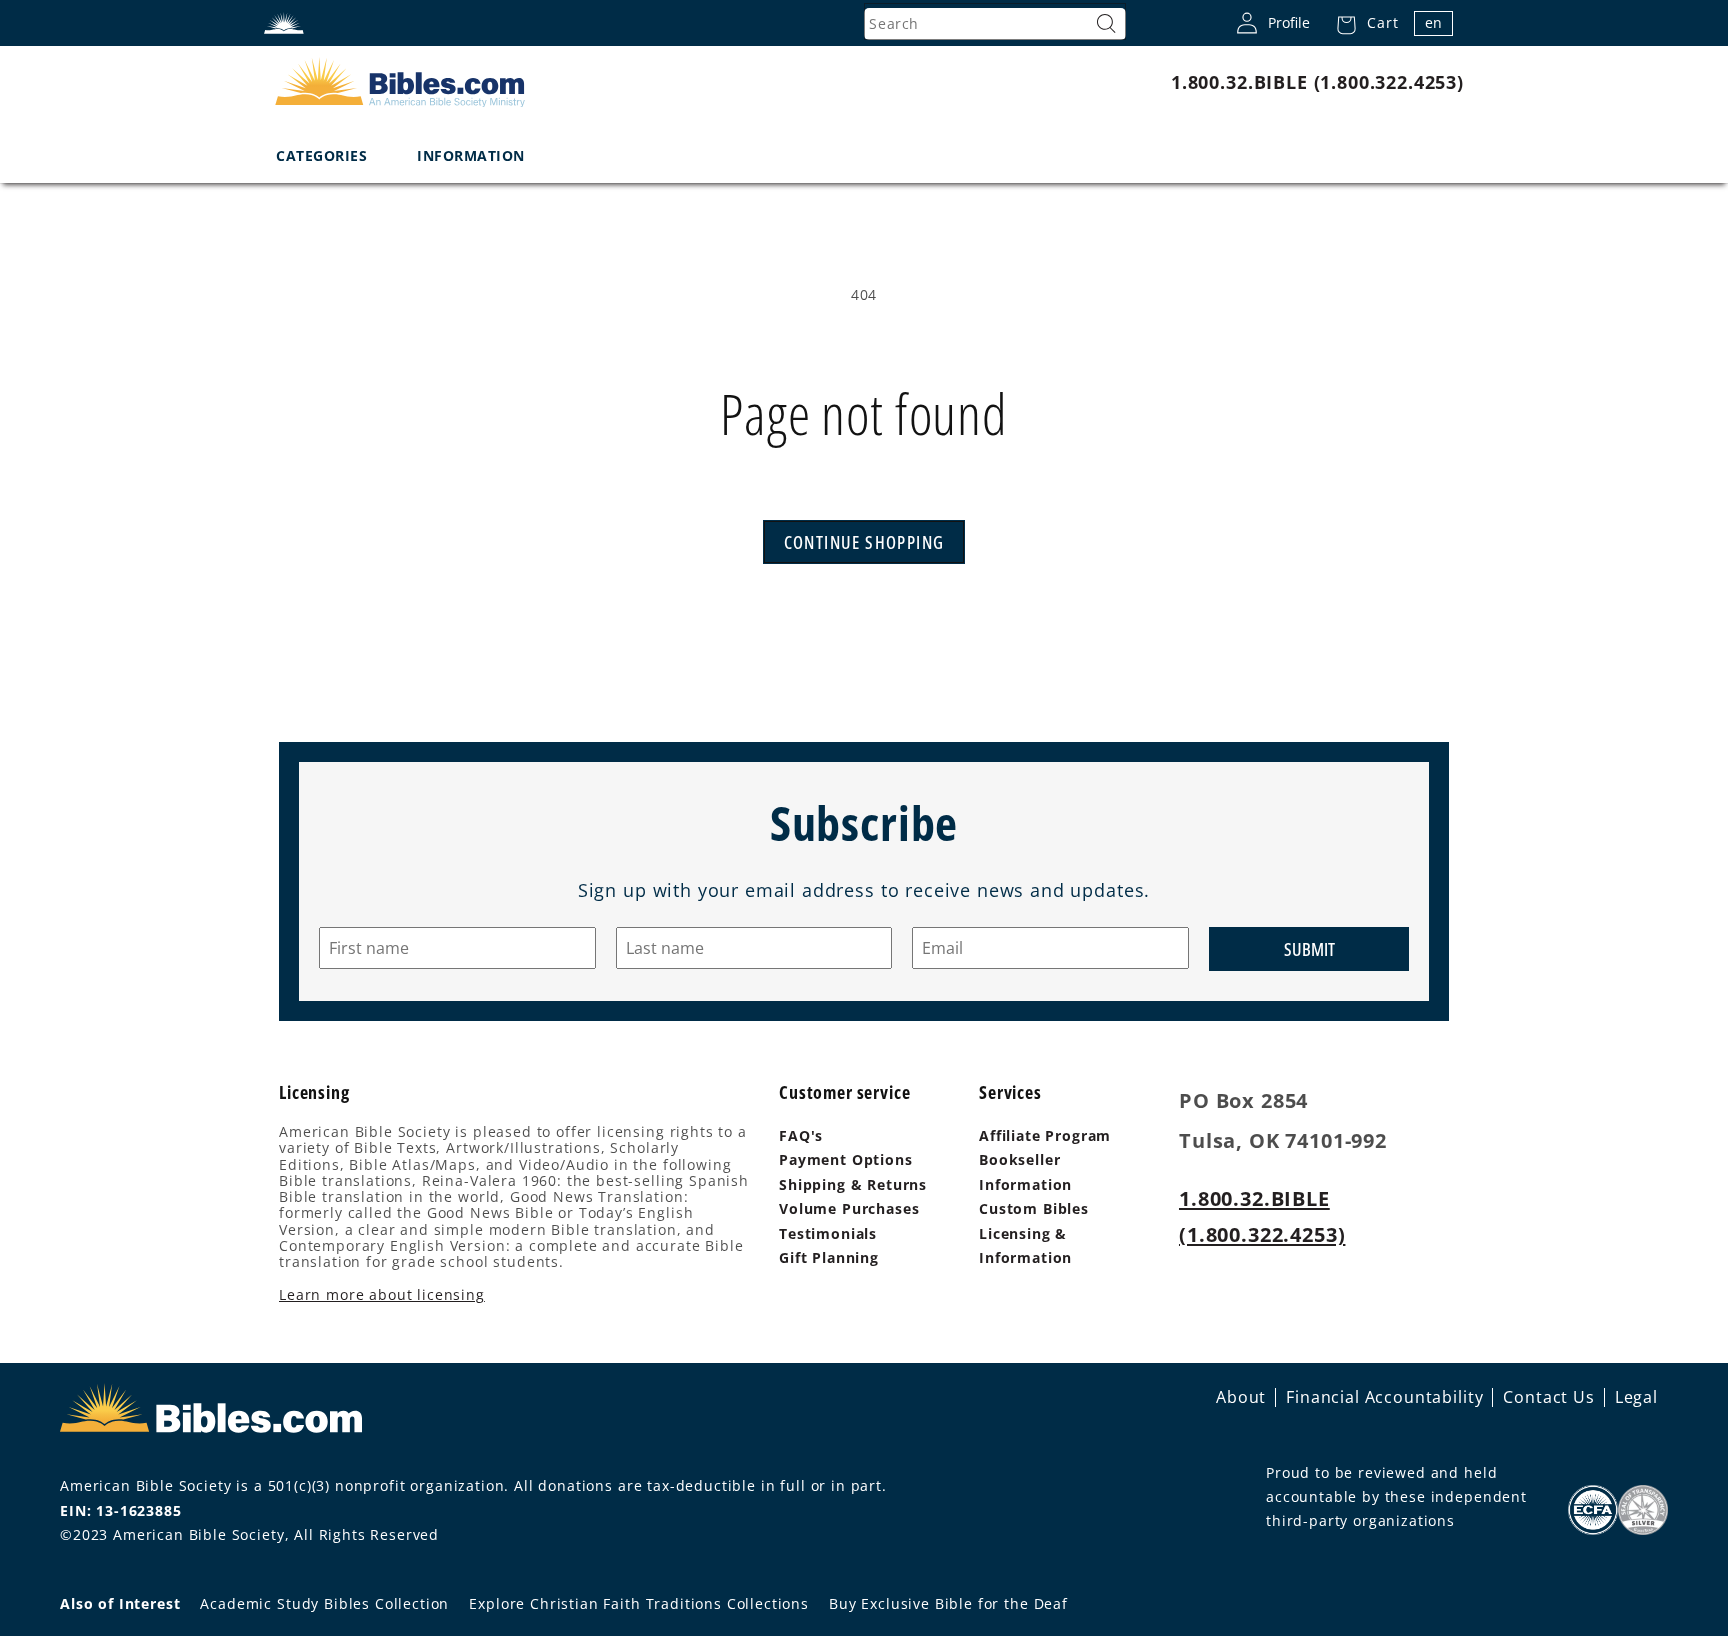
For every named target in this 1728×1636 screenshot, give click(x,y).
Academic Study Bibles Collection (324, 1603)
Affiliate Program (1045, 1135)
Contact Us (1548, 1397)
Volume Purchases (849, 1208)
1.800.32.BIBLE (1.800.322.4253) (1317, 82)
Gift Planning (829, 1257)
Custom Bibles (1034, 1208)
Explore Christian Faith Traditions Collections (639, 1603)
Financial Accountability (1384, 1397)
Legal (1636, 1397)
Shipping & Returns (853, 1184)
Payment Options (846, 1159)
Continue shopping (864, 542)
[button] (1361, 23)
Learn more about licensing (382, 1294)
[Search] (1106, 24)
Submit (1309, 949)
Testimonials (828, 1233)
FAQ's (801, 1135)
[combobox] (995, 24)
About (1241, 1397)
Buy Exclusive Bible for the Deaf (948, 1603)
